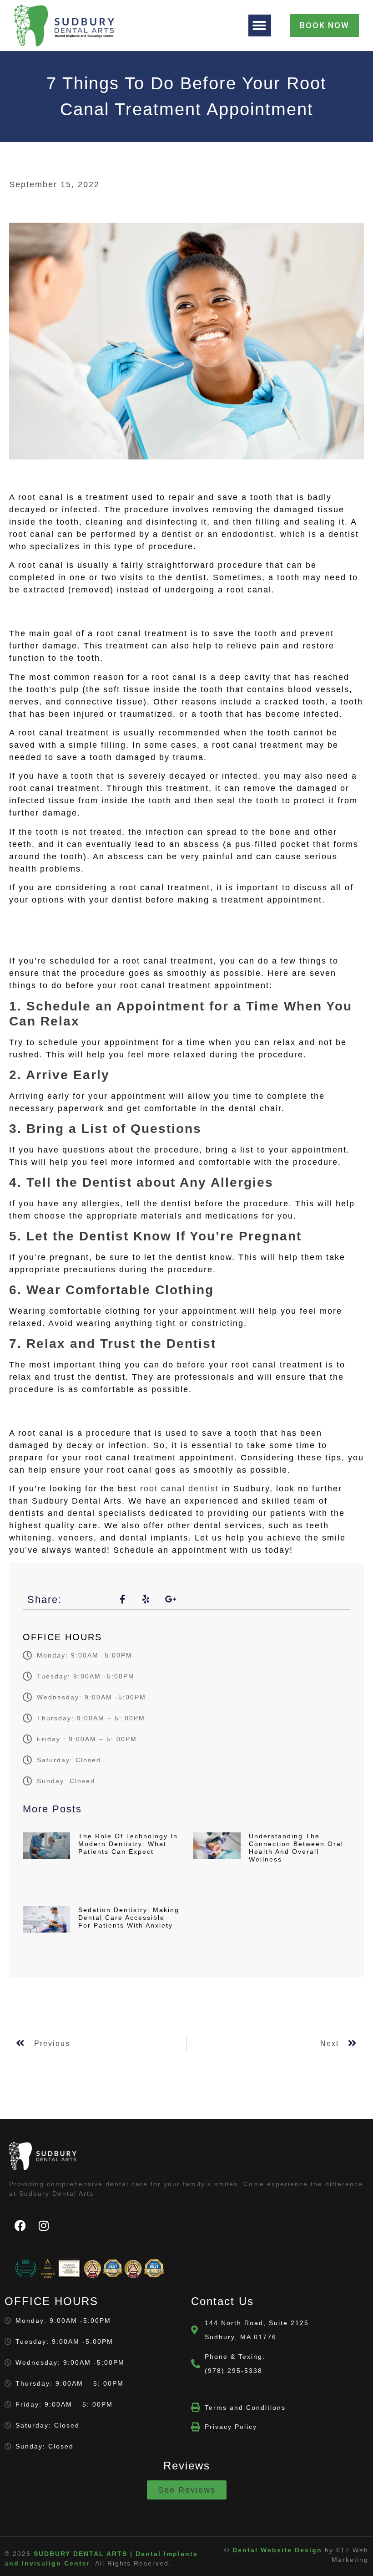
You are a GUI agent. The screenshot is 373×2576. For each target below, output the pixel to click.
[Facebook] (20, 2225)
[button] (260, 26)
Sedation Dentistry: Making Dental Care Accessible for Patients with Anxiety (129, 1918)
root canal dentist (178, 1489)
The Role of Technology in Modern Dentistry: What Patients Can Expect (128, 1844)
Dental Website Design (277, 2550)
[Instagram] (44, 2225)
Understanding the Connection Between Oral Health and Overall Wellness (296, 1847)
